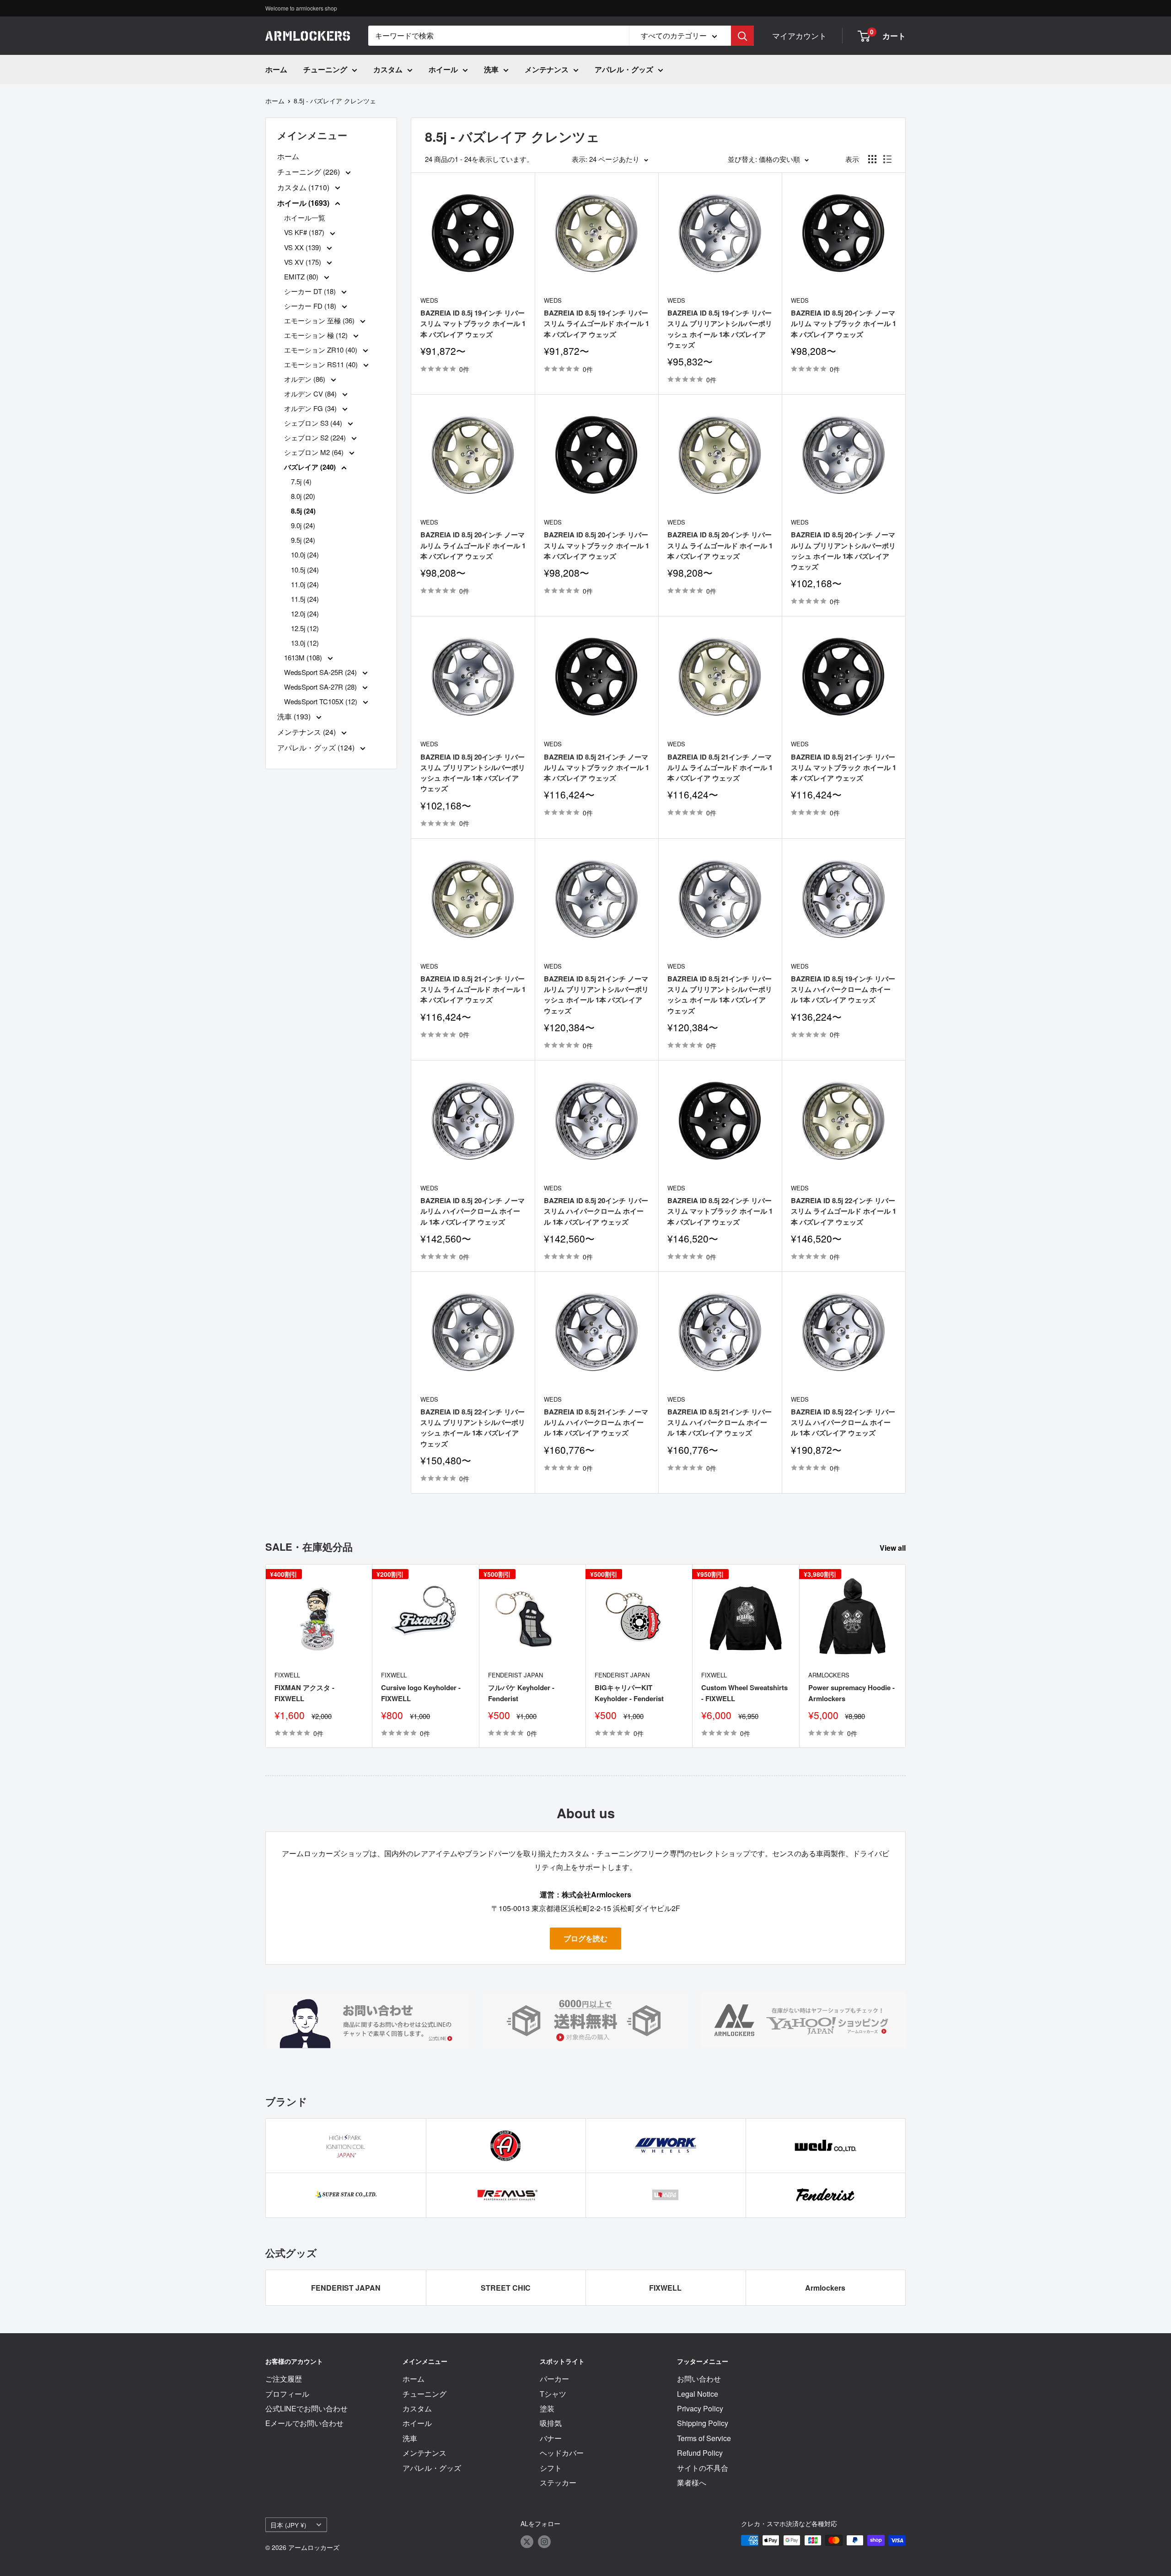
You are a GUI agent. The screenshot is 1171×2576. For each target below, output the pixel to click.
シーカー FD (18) (311, 306)
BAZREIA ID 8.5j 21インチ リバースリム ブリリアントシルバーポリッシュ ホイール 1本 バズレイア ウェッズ (720, 995)
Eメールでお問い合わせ (304, 2423)
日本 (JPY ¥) (288, 2525)
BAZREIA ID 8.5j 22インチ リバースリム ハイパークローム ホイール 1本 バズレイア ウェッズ (843, 1422)
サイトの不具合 (703, 2468)
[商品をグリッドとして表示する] (872, 159)
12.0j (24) (305, 613)
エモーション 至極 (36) (320, 320)
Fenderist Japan (516, 1675)
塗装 (547, 2408)
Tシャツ (553, 2394)
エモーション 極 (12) (317, 335)
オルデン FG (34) (311, 408)
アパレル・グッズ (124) (317, 747)
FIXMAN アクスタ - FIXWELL (304, 1693)
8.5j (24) (303, 511)
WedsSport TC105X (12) (322, 701)
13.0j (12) (305, 643)
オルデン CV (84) (311, 394)
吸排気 (551, 2423)
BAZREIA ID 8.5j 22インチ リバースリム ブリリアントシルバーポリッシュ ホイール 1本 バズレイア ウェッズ (473, 1428)
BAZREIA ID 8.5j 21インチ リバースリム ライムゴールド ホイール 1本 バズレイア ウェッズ (473, 989)
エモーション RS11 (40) (322, 364)
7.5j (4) (301, 481)
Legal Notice (698, 2394)
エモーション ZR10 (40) (322, 350)
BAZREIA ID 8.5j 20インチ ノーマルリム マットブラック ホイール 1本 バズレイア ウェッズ (843, 324)
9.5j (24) (303, 540)
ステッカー (558, 2482)
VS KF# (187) (305, 232)
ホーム (276, 69)
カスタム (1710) (304, 187)
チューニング (325, 69)
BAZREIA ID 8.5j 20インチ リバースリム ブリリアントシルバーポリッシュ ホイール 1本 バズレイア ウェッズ (473, 773)
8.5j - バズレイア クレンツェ (335, 101)
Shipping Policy (703, 2423)
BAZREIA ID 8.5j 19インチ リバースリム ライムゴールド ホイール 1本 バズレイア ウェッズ (596, 324)
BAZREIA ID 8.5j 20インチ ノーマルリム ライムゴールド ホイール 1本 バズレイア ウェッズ (473, 545)
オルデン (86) (306, 379)
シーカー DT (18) (311, 291)
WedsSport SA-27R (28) (321, 687)
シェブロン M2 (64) (315, 452)
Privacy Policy (700, 2408)
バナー (551, 2438)
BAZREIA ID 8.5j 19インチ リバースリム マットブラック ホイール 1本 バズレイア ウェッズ (473, 324)
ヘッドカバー (562, 2453)
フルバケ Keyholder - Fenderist (521, 1693)
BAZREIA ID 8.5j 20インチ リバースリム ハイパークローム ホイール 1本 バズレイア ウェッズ (596, 1211)
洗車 (491, 69)
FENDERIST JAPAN (346, 2288)
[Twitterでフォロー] (527, 2541)
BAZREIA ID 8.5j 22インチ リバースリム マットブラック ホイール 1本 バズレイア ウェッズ (720, 1211)
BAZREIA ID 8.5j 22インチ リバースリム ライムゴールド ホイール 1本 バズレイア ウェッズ (843, 1211)
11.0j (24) (305, 584)
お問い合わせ (699, 2379)
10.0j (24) (305, 554)
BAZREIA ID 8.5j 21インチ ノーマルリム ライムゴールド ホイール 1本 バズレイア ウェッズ (720, 768)
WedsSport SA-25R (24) (321, 672)
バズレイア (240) (311, 467)
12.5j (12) (305, 628)
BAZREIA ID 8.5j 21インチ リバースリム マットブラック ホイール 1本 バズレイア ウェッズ (843, 768)
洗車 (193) (295, 716)
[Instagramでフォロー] (544, 2541)
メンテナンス (547, 69)
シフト (551, 2468)
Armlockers (829, 1675)
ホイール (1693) (304, 203)
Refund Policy (700, 2453)
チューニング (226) (309, 172)
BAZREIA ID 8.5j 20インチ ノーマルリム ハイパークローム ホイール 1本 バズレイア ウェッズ (473, 1211)
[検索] (742, 36)
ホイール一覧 (305, 217)
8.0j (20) (303, 496)
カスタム (388, 69)
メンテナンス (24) (307, 732)
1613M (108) (304, 657)
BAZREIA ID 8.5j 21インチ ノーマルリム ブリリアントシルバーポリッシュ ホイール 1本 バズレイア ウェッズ (596, 995)
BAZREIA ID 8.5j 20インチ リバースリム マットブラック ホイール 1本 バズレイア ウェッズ (596, 545)
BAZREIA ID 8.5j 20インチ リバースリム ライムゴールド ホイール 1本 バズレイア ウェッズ (720, 545)
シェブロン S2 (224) (316, 437)
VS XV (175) (303, 262)
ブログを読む (585, 1938)
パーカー (554, 2379)
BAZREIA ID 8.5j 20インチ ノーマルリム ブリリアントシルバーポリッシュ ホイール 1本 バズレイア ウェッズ (843, 551)
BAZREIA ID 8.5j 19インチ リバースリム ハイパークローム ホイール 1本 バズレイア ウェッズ (843, 989)
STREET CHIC (506, 2288)
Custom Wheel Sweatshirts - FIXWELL (744, 1693)
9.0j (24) (303, 525)
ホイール (443, 69)
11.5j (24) (305, 599)
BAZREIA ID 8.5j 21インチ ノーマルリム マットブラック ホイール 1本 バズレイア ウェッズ (596, 768)
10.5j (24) (305, 570)
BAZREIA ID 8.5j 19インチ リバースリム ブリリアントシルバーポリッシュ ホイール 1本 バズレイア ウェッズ (720, 329)
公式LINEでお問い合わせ (306, 2408)
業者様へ (692, 2482)
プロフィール (287, 2394)
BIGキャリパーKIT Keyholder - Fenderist (629, 1693)
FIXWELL (287, 1675)
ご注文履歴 (284, 2379)
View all (894, 1548)
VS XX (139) (303, 247)
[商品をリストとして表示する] (887, 159)
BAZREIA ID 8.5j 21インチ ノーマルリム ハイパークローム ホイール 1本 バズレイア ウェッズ (596, 1422)
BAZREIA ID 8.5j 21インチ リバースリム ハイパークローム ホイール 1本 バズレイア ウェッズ (720, 1422)
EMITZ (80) (302, 276)
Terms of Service (704, 2438)
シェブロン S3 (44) (314, 423)
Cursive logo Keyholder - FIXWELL (421, 1693)
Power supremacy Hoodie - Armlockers (851, 1693)
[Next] (906, 1656)
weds (429, 300)
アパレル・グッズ (624, 69)
